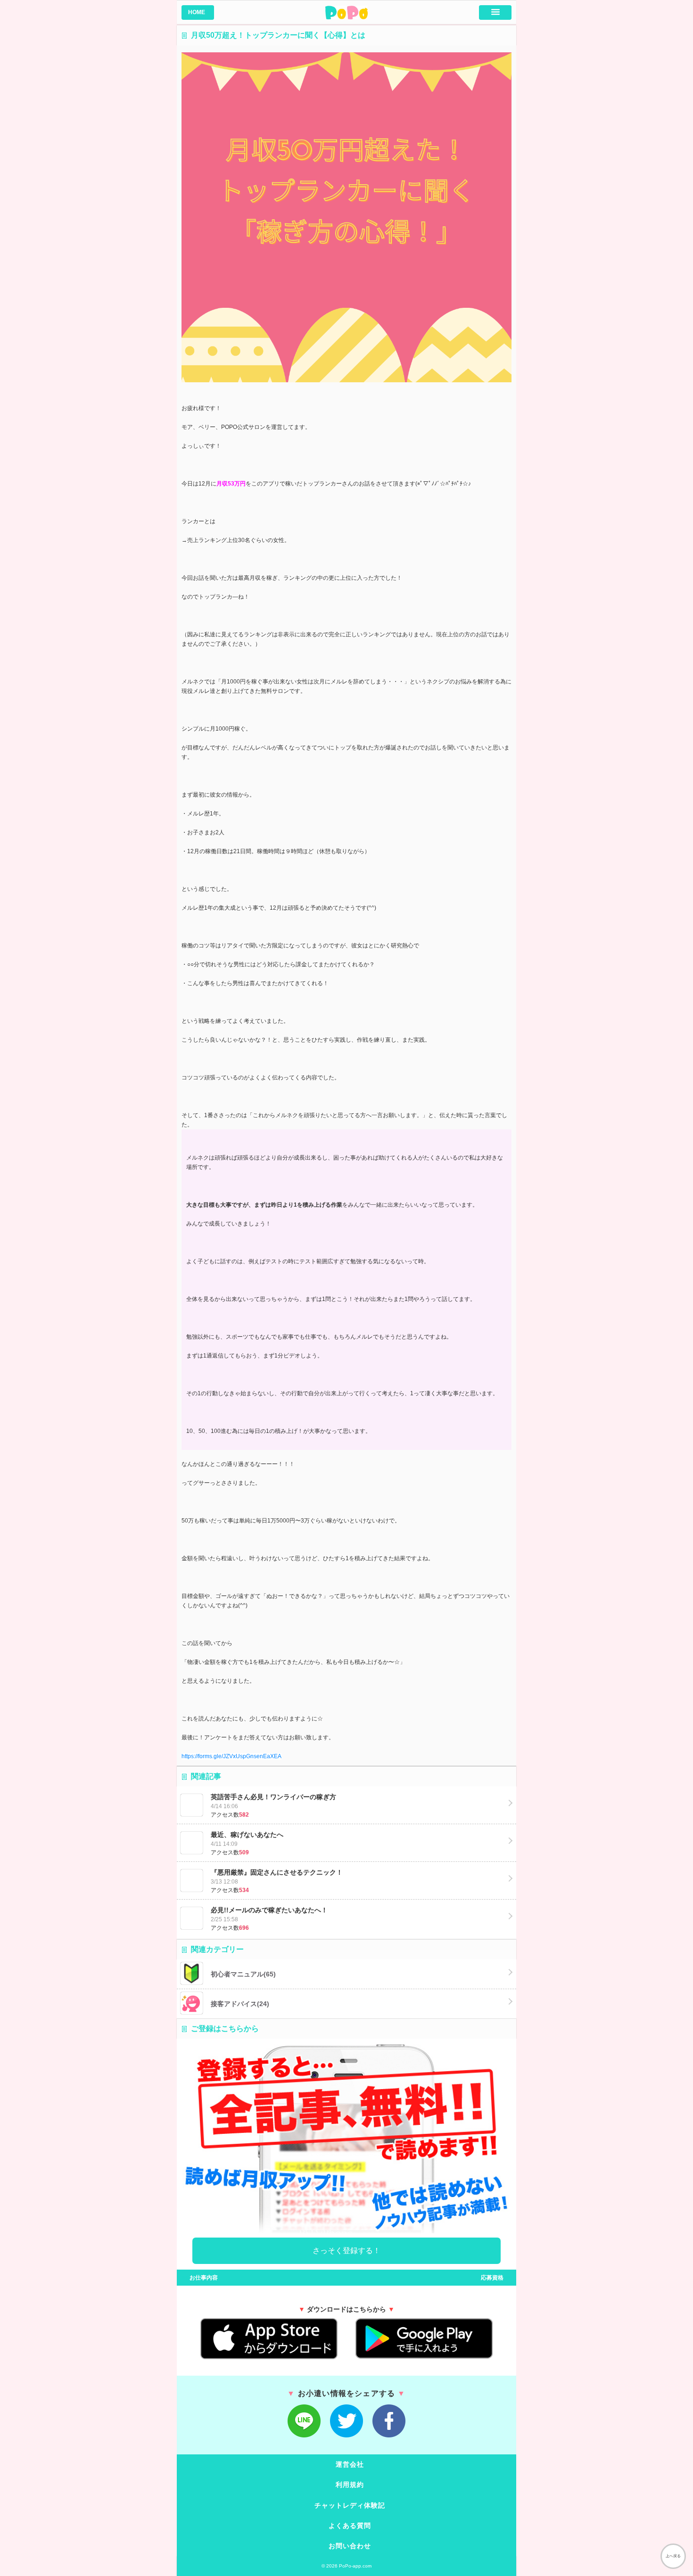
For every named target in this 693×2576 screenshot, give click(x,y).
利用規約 (350, 2485)
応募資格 (496, 2278)
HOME (197, 12)
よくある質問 (350, 2526)
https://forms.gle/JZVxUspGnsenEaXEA (231, 1756)
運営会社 (350, 2464)
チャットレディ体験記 (350, 2505)
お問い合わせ (350, 2546)
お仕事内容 (200, 2278)
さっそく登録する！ (346, 2251)
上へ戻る (673, 2556)
